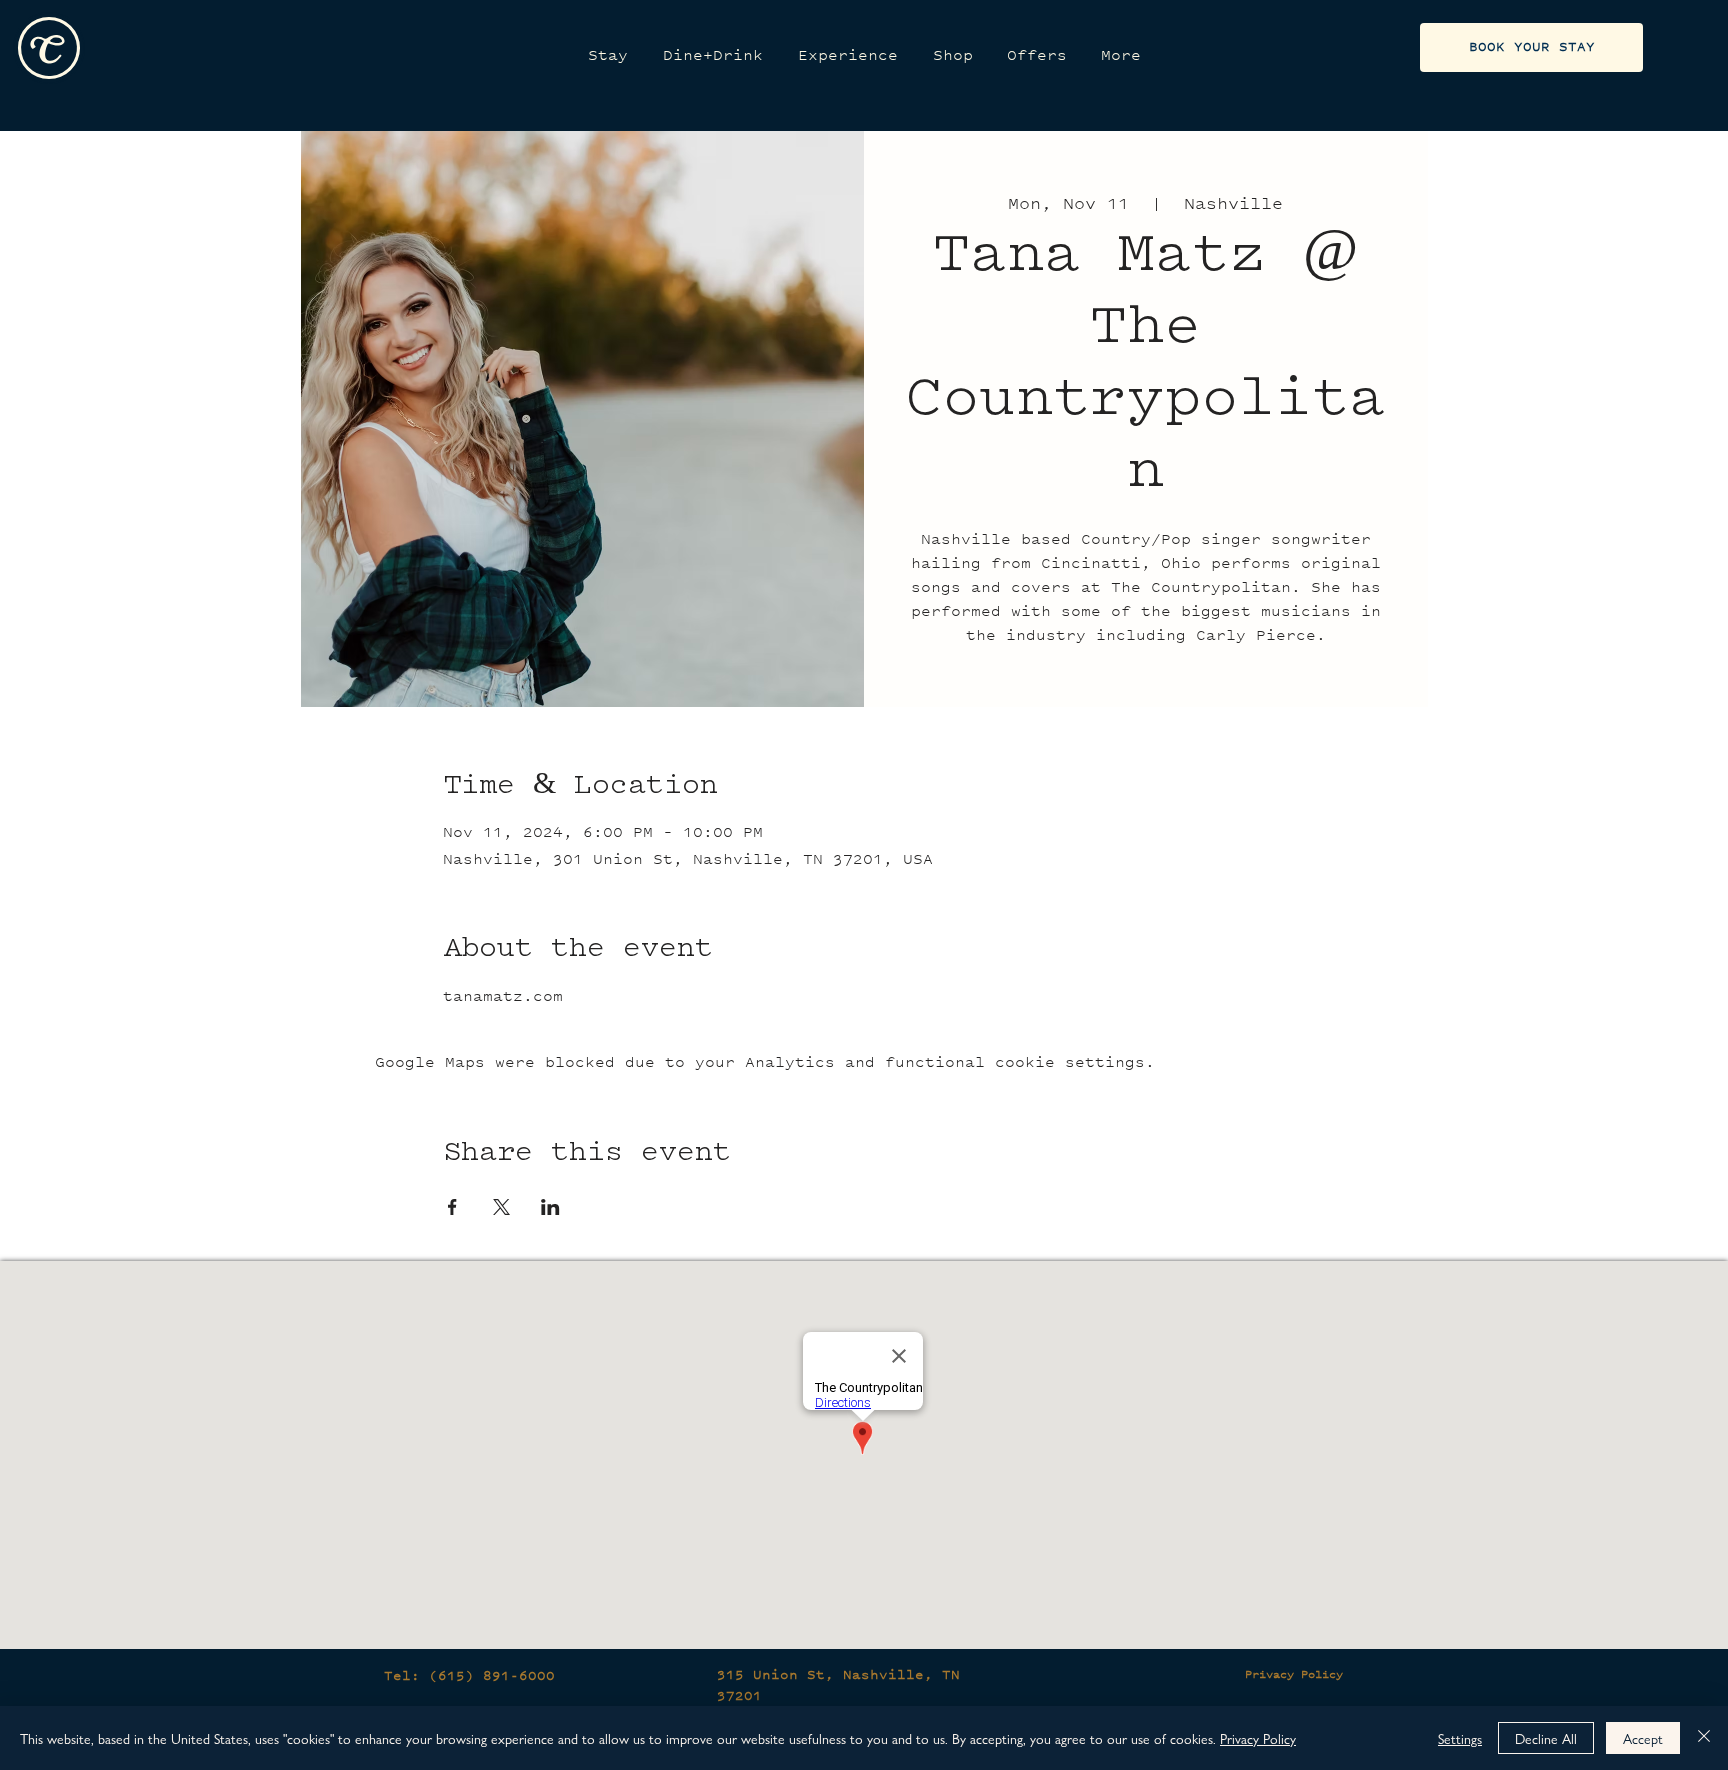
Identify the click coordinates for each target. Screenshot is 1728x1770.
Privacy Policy (1294, 1674)
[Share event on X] (501, 1207)
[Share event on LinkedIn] (550, 1207)
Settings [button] (1460, 1738)
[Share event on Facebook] (452, 1207)
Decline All (1546, 1738)
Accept (1643, 1738)
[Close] (1704, 1738)
